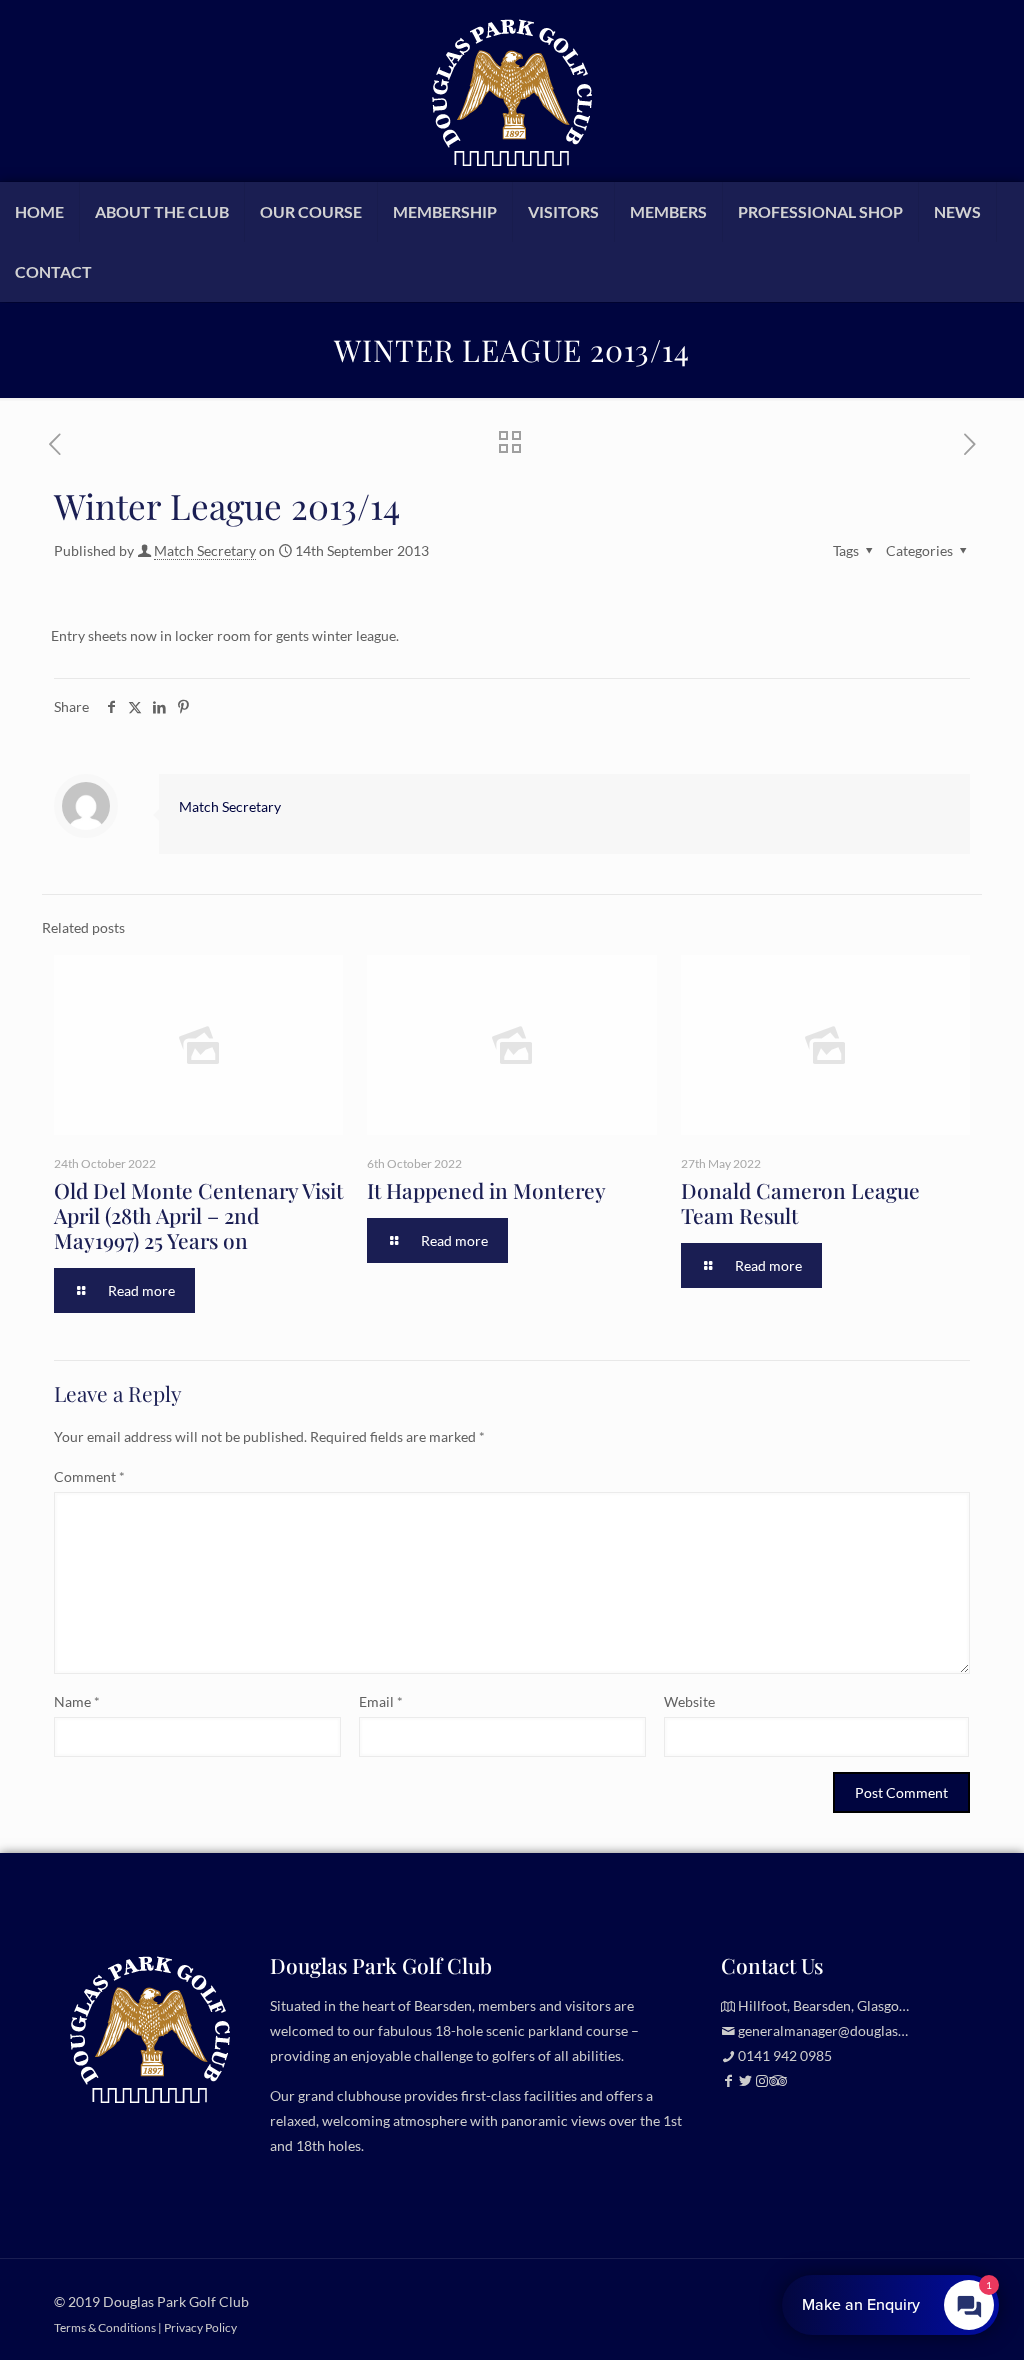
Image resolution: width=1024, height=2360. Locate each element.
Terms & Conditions (105, 2327)
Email (381, 1701)
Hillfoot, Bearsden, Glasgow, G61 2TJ (852, 2005)
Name (77, 1701)
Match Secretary (205, 550)
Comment (89, 1476)
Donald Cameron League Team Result (800, 1202)
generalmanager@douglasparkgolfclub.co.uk (875, 2030)
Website (689, 1701)
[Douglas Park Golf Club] (512, 90)
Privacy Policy (200, 2327)
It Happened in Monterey (486, 1190)
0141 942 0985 (785, 2055)
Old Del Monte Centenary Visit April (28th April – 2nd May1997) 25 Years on (198, 1215)
